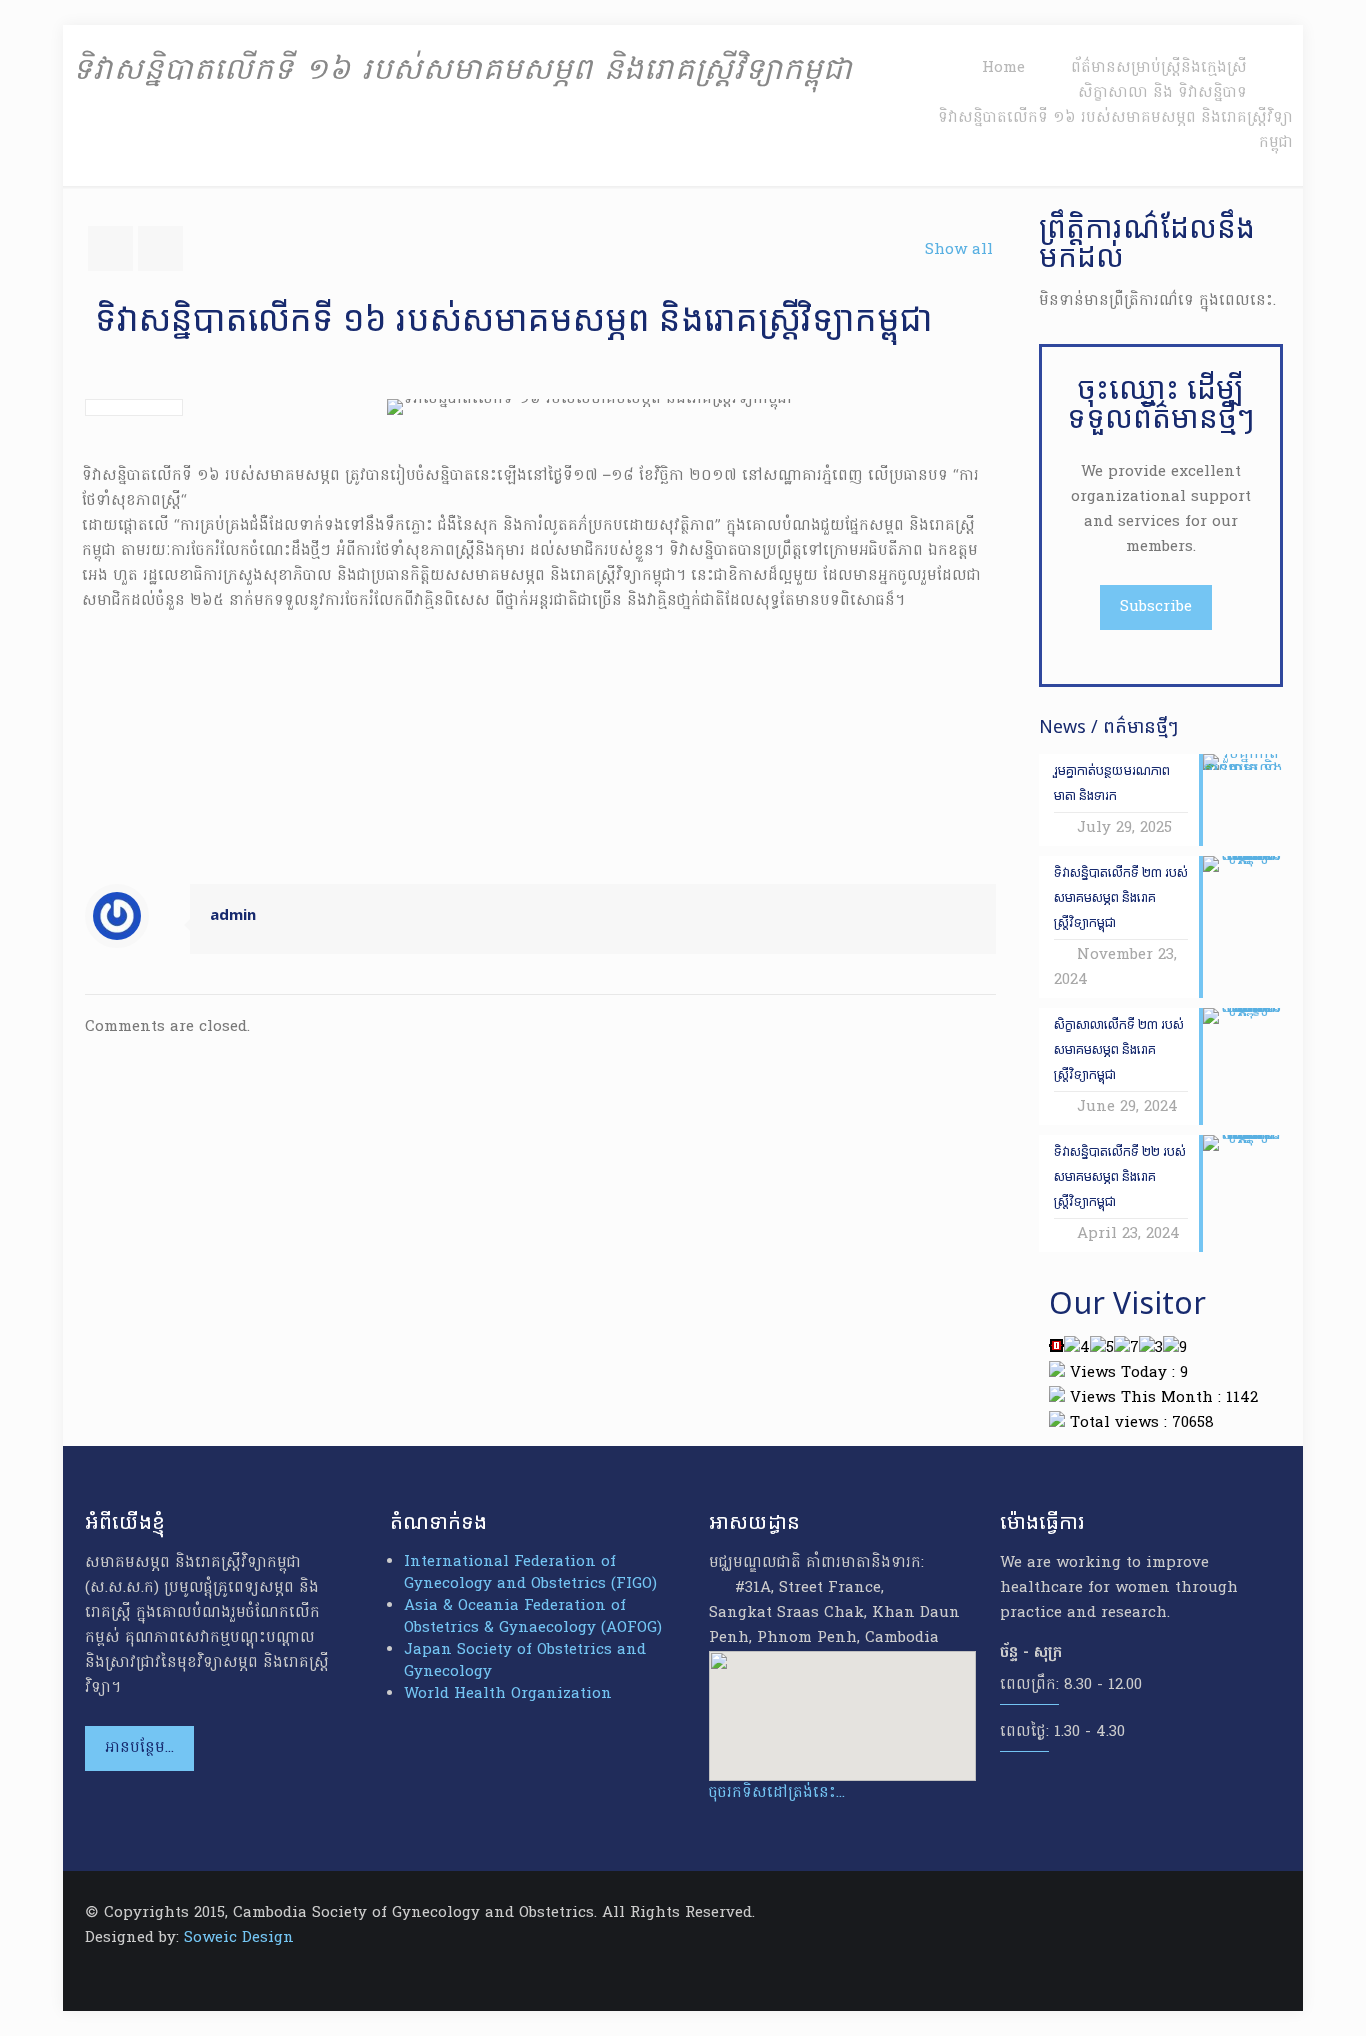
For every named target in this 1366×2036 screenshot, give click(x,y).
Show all (959, 250)
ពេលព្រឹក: (1029, 1685)
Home (1003, 68)
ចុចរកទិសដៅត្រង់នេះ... (777, 1793)
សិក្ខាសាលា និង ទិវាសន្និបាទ (1162, 93)
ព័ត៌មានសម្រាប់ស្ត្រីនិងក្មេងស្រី (1159, 68)
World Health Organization (508, 1694)
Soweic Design (239, 1938)
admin (233, 916)
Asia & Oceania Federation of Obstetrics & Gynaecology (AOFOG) (533, 1617)
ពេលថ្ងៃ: (1024, 1732)
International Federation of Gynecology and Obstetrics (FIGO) (530, 1573)
